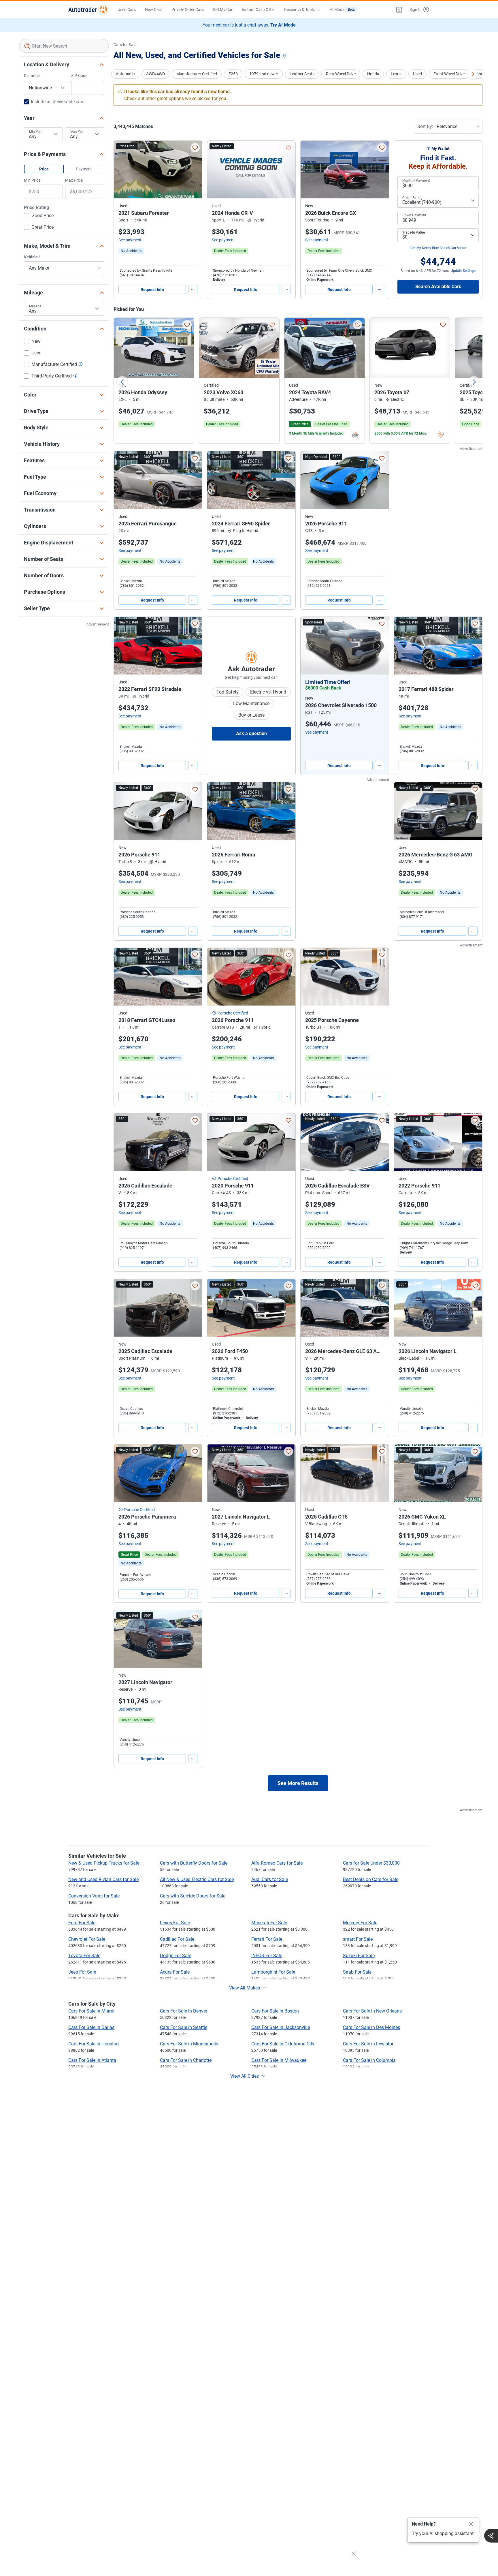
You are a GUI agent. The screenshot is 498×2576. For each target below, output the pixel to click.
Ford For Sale (82, 1923)
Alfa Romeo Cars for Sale (277, 1863)
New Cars (154, 10)
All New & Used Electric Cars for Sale (197, 1879)
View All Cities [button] (245, 2076)
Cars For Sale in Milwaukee (279, 2060)
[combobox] (64, 46)
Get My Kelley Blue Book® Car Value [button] (438, 248)
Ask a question (251, 733)
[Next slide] (474, 382)
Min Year (36, 132)
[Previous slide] (122, 382)
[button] (399, 10)
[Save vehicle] (195, 148)
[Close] (471, 2524)
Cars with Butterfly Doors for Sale (194, 1863)
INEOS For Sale (267, 1956)
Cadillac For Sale (177, 1939)
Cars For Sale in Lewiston (369, 2044)
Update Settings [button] (463, 271)
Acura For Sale (175, 1972)
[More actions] (193, 290)
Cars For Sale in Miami (91, 2011)
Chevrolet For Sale (87, 1939)
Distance (32, 76)
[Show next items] (473, 74)
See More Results (298, 1783)
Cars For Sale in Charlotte (186, 2060)
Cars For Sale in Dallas (91, 2027)
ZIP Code (79, 76)
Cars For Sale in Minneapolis (189, 2044)
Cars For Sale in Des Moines (371, 2027)
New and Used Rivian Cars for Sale (103, 1879)
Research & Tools (299, 10)
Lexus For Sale (175, 1923)
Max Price (74, 180)
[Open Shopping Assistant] (491, 2536)
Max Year (78, 132)
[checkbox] (39, 216)
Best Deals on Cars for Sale (371, 1879)
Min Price (32, 180)
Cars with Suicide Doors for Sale (193, 1896)
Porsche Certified (233, 1013)
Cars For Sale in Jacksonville (281, 2027)
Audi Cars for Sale (270, 1879)
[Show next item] (379, 646)
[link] (131, 251)
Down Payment (414, 215)
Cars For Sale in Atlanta (92, 2060)
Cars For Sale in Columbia (369, 2060)
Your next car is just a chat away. (249, 25)
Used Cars (127, 10)
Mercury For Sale (360, 1923)
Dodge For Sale (176, 1956)
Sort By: (425, 126)
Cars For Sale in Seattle (184, 2027)
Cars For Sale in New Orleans (372, 2011)
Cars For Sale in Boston (275, 2011)
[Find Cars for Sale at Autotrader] (88, 10)
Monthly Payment (416, 181)
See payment (130, 240)
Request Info (152, 290)
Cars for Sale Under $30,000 (371, 1863)
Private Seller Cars (188, 10)
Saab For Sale (357, 1972)
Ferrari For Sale (267, 1939)
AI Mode (342, 10)
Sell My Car (223, 10)
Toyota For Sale (84, 1956)
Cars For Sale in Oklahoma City (283, 2044)
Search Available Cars (438, 286)
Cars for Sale (125, 45)
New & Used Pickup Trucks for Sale (104, 1863)
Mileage (35, 306)
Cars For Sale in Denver (184, 2011)
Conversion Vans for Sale (94, 1896)
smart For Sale (358, 1939)
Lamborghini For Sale (273, 1972)
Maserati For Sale (269, 1923)
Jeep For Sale (82, 1972)
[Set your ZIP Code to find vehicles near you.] (285, 56)
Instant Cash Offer (258, 10)
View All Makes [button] (245, 1988)
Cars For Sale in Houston (94, 2044)
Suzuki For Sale (359, 1956)
